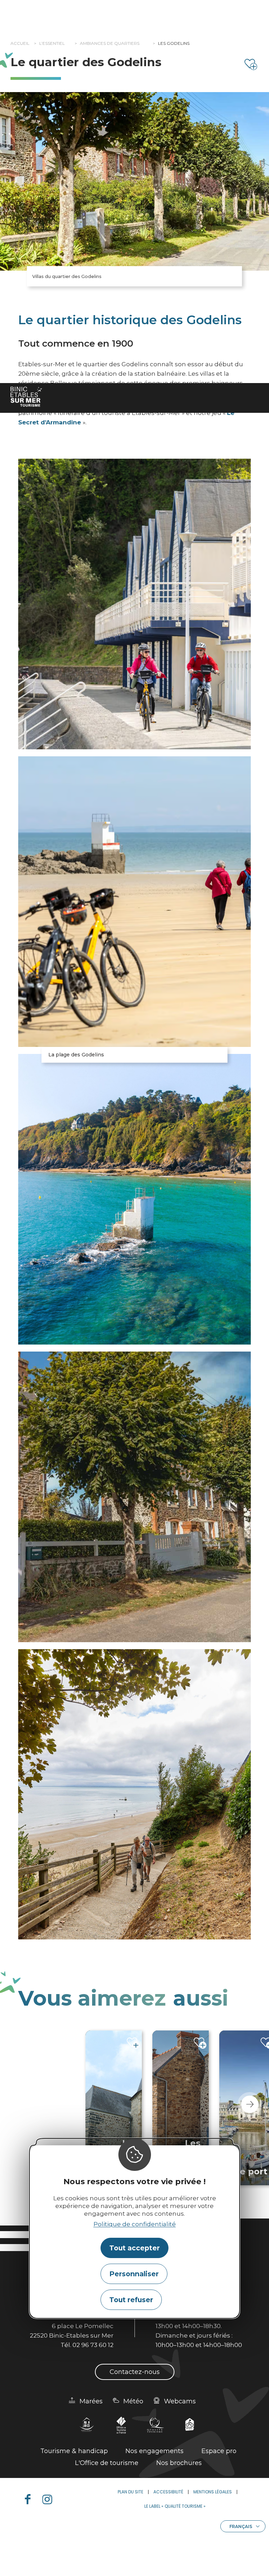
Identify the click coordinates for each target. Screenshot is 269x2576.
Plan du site (130, 2492)
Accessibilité (168, 2492)
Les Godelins (174, 43)
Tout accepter (134, 2248)
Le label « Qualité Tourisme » (175, 2506)
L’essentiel (52, 43)
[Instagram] (50, 2499)
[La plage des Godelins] (134, 902)
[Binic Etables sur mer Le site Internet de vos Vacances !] (26, 397)
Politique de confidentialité (135, 2224)
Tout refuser (131, 2300)
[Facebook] (30, 2499)
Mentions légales (213, 2492)
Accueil (20, 43)
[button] (250, 2104)
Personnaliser (134, 2274)
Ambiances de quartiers (110, 43)
